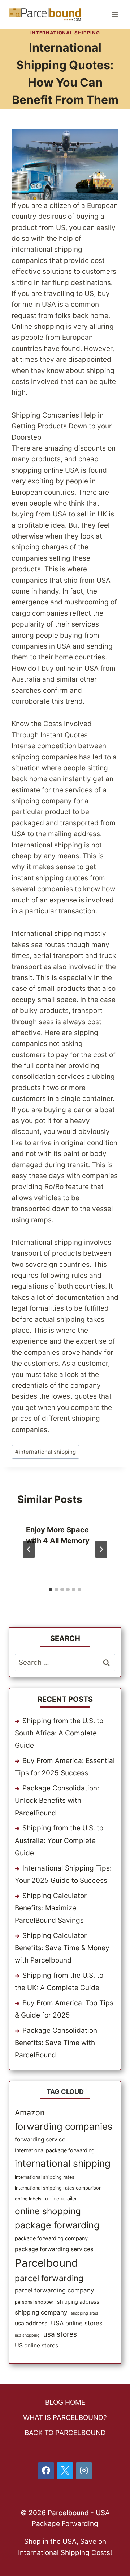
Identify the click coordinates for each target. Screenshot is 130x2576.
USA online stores (77, 2323)
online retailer (61, 2198)
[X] (65, 2471)
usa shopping (27, 2335)
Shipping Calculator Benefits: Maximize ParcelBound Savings (51, 1908)
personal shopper (34, 2302)
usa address (31, 2323)
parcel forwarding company (54, 2290)
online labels (28, 2199)
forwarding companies (64, 2126)
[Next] (101, 1549)
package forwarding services (54, 2249)
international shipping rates (45, 2177)
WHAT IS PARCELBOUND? (65, 2418)
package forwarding (57, 2225)
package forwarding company (51, 2238)
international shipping (45, 1452)
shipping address (78, 2302)
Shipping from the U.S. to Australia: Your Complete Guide (59, 1840)
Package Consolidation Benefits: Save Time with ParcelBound (56, 2043)
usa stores (60, 2334)
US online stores (36, 2345)
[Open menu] (115, 14)
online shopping (48, 2211)
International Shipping (65, 33)
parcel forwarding (49, 2278)
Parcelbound (46, 2263)
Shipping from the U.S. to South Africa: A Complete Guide (59, 1733)
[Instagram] (84, 2471)
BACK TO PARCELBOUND (65, 2433)
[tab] (51, 1589)
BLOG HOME (65, 2402)
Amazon (30, 2112)
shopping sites (84, 2313)
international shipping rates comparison (58, 2188)
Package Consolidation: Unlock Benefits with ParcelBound (57, 1800)
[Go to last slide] (29, 1549)
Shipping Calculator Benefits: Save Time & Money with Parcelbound (62, 1948)
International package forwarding (55, 2150)
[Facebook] (46, 2471)
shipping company (41, 2312)
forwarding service (40, 2139)
